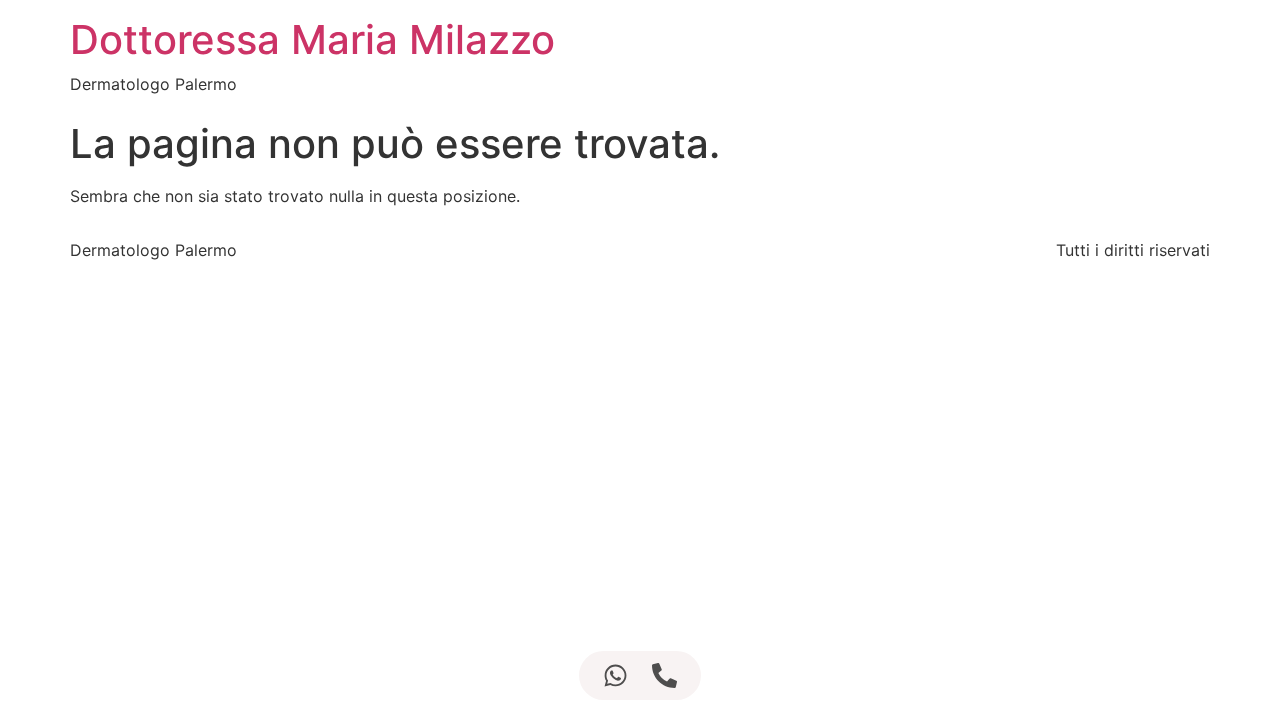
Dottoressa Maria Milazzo (312, 39)
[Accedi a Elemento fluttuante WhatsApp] (615, 675)
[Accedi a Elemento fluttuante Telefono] (664, 675)
